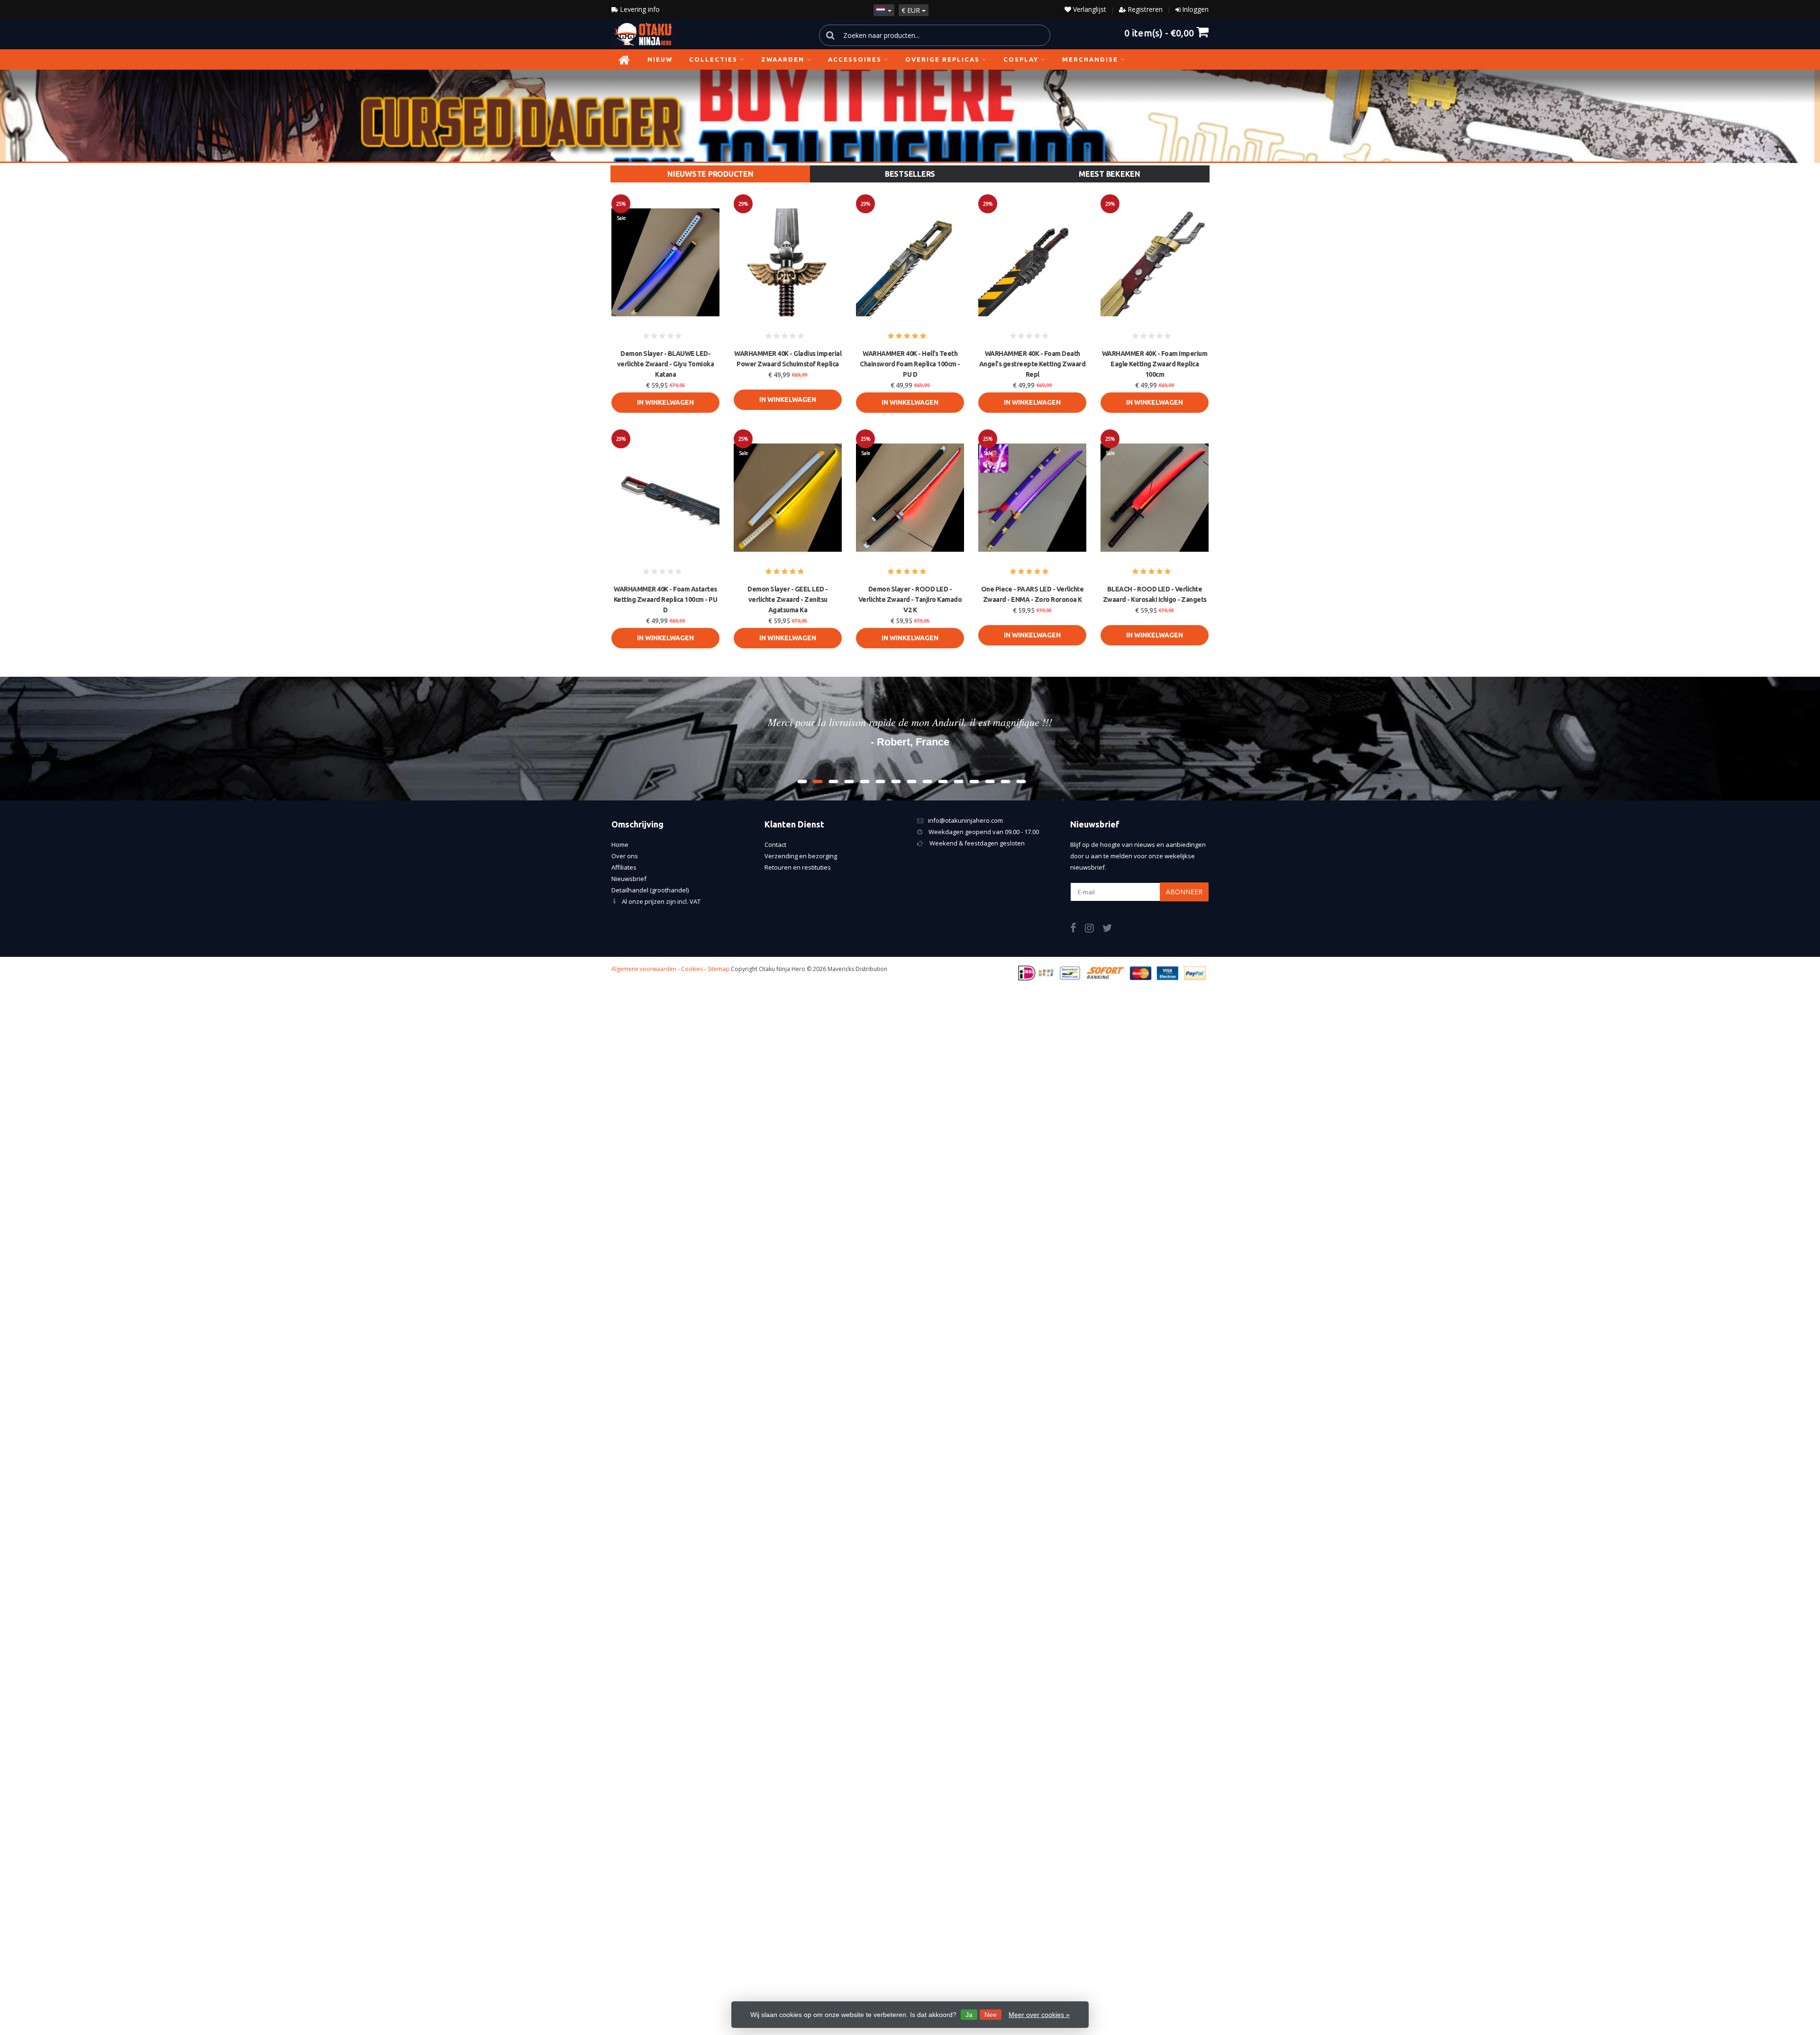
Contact (775, 845)
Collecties (713, 59)
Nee (991, 2015)
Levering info (639, 9)
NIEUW (660, 59)
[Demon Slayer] (910, 116)
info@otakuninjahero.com (965, 820)
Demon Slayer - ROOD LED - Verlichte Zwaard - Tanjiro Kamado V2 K (910, 600)
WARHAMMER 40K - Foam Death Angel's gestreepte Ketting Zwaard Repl (1033, 364)
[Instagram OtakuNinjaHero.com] (1094, 929)
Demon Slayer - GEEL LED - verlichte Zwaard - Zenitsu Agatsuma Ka (788, 600)
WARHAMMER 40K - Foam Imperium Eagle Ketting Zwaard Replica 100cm (1155, 364)
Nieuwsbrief (629, 879)
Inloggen (1195, 9)
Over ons (625, 856)
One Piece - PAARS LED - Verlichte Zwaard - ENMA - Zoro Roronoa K (1033, 594)
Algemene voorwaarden (644, 969)
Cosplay (1021, 59)
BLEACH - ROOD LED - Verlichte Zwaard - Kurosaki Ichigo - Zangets (1155, 594)
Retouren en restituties (798, 867)
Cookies (692, 969)
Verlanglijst (1089, 9)
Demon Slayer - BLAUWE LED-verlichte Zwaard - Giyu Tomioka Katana (666, 364)
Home (620, 845)
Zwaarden (783, 59)
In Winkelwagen (665, 402)
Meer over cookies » (1039, 2015)
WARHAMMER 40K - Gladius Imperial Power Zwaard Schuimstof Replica (788, 359)
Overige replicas (942, 59)
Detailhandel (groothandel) (650, 890)
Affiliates (624, 867)
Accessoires (855, 59)
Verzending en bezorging (801, 856)
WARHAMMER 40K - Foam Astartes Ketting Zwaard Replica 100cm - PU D (666, 600)
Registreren (1145, 9)
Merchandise (1090, 59)
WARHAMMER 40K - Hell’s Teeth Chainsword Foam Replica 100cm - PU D (910, 364)
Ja (969, 2015)
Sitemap (719, 969)
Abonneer (1184, 892)
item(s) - (1159, 32)
